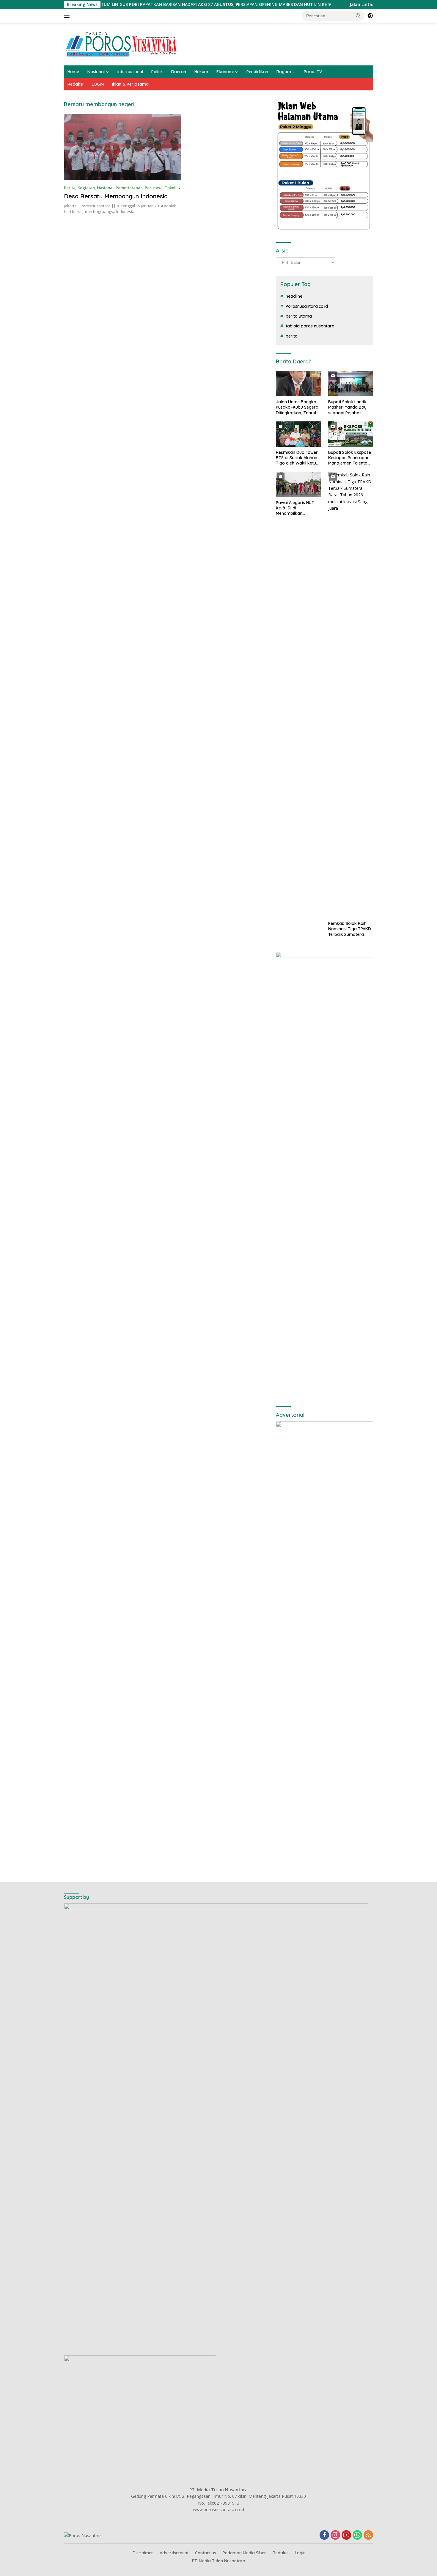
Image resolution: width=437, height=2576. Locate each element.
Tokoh (171, 188)
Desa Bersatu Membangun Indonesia (116, 196)
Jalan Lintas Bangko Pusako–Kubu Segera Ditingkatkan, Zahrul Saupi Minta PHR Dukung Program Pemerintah (297, 407)
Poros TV (313, 72)
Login (300, 2553)
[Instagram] (335, 2535)
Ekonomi (225, 72)
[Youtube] (346, 2535)
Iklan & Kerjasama (130, 84)
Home (73, 72)
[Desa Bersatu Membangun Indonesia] (123, 147)
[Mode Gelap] (370, 16)
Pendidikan (257, 72)
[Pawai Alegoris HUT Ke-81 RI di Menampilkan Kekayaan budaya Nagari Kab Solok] (298, 484)
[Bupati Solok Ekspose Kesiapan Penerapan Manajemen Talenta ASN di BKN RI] (351, 434)
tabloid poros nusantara (310, 326)
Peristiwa (154, 188)
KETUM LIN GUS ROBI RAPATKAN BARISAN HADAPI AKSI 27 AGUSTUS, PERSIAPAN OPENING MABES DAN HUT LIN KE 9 (138, 4)
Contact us (206, 2553)
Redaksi (75, 84)
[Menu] (68, 16)
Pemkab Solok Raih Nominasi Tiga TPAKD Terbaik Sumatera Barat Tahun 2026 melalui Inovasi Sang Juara (350, 929)
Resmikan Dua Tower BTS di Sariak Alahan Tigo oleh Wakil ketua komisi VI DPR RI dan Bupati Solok (297, 458)
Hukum (201, 72)
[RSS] (368, 2535)
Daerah (179, 72)
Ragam (284, 72)
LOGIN (98, 84)
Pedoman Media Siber (244, 2553)
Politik (157, 72)
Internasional (130, 72)
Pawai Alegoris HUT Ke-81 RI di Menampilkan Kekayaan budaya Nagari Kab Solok (295, 508)
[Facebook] (324, 2535)
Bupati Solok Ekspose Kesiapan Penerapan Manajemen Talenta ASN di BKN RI (350, 458)
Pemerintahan (129, 188)
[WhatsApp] (357, 2535)
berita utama (299, 316)
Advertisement (174, 2553)
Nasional (96, 72)
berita (292, 336)
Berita (70, 188)
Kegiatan (86, 188)
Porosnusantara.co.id (307, 306)
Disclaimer (143, 2553)
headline (294, 296)
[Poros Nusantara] (122, 44)
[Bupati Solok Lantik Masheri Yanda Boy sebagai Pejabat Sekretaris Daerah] (351, 384)
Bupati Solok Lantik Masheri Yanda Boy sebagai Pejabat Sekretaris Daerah (347, 407)
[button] (358, 15)
